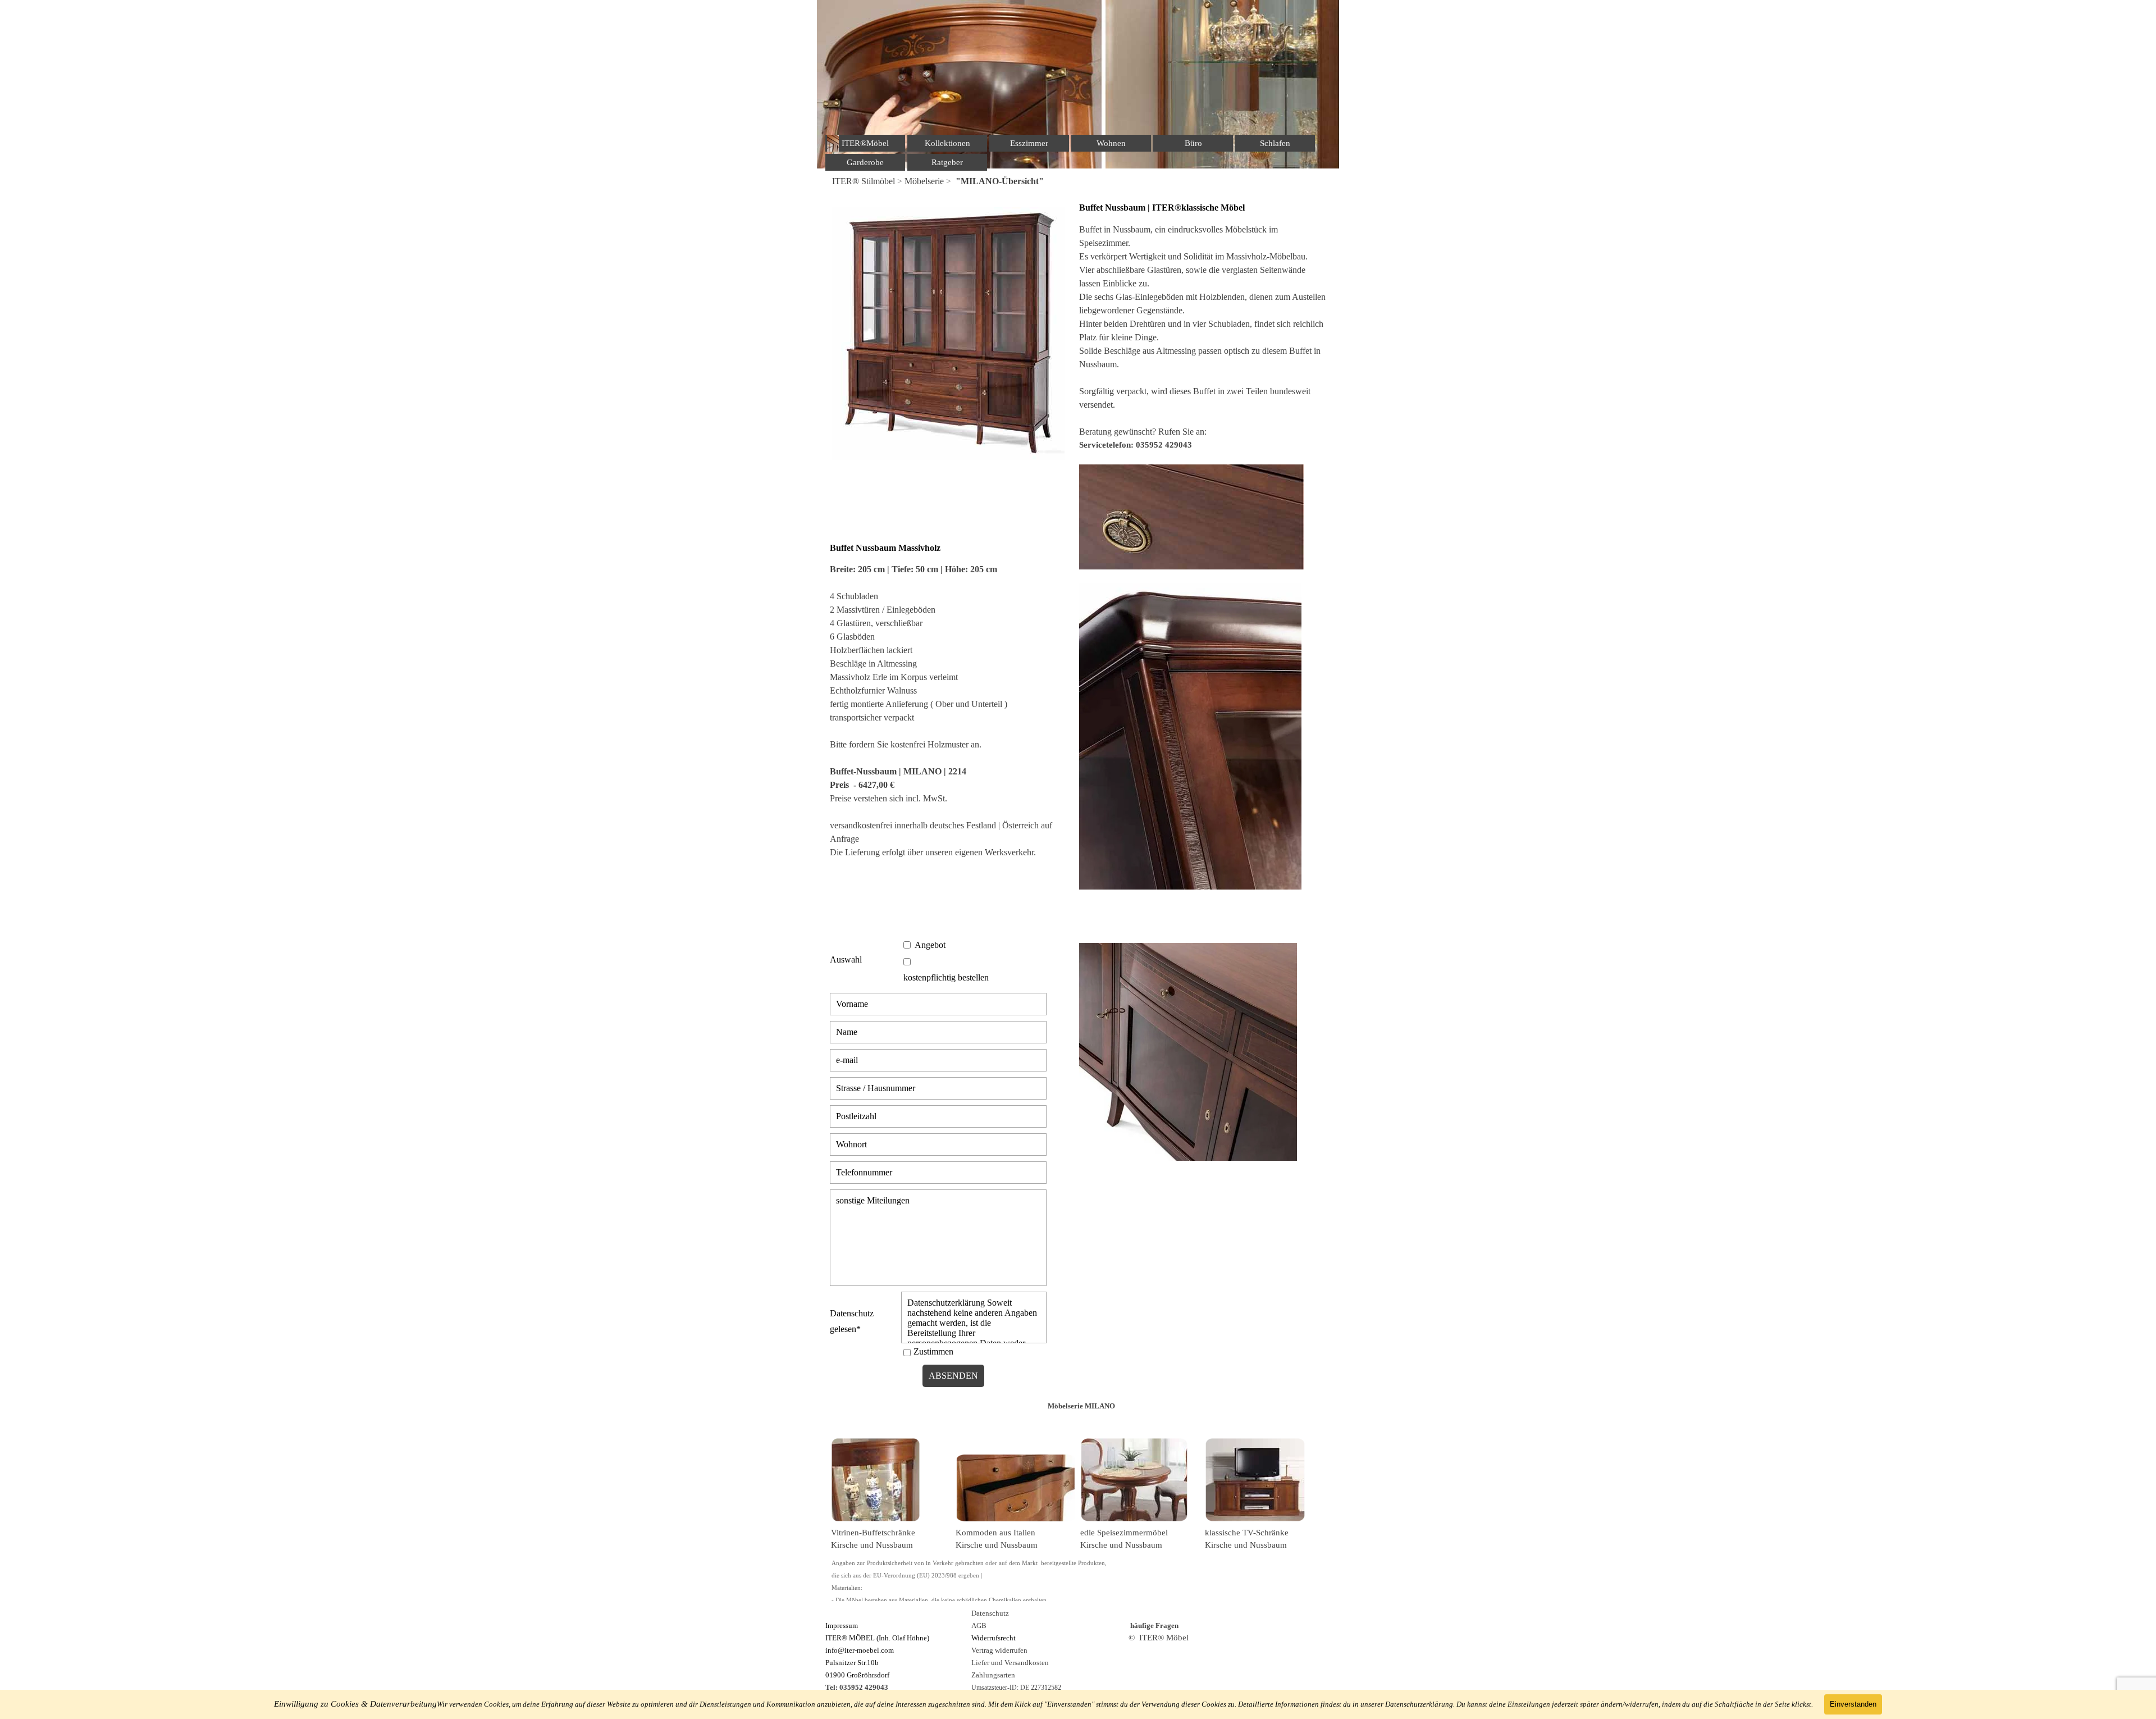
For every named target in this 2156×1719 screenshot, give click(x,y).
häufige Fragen (1154, 1625)
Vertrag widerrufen (999, 1650)
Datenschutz (990, 1613)
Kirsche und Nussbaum (872, 1545)
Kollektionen (947, 143)
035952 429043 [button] (1164, 445)
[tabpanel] (1078, 181)
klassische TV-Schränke (1247, 1533)
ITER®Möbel (865, 143)
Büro (1193, 143)
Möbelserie (924, 181)
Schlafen (1275, 143)
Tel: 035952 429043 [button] (857, 1687)
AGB (979, 1625)
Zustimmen (933, 1351)
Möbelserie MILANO (1081, 1406)
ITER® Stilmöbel (864, 181)
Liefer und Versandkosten (1010, 1663)
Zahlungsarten (993, 1675)
